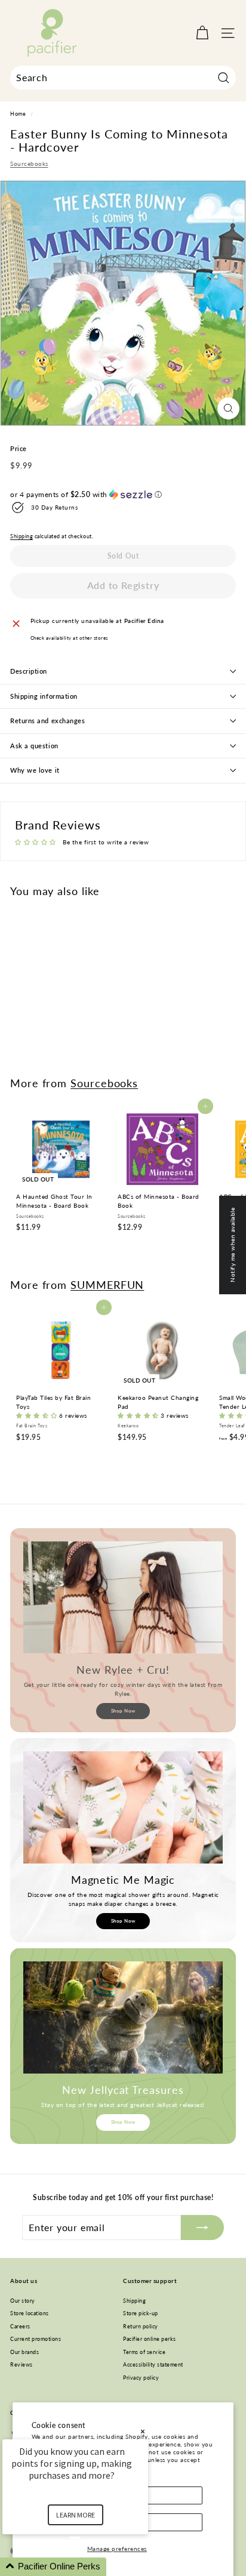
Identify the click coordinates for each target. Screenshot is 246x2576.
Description (29, 671)
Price (19, 448)
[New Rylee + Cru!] (123, 1597)
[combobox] (123, 78)
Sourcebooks (29, 163)
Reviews (21, 2364)
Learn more (76, 2515)
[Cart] (202, 33)
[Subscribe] (202, 2228)
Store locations (30, 2313)
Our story (23, 2301)
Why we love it (35, 770)
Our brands (24, 2352)
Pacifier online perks (150, 2339)
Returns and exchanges (48, 721)
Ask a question (34, 746)
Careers (20, 2326)
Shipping (21, 536)
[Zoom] (228, 408)
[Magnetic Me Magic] (123, 1807)
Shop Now (123, 1711)
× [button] (143, 2431)
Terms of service (144, 2352)
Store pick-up (141, 2313)
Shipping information (44, 696)
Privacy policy (141, 2378)
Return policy (141, 2326)
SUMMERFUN (107, 1285)
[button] (123, 495)
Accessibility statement (153, 2364)
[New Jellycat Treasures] (123, 2017)
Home (18, 114)
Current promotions (36, 2339)
